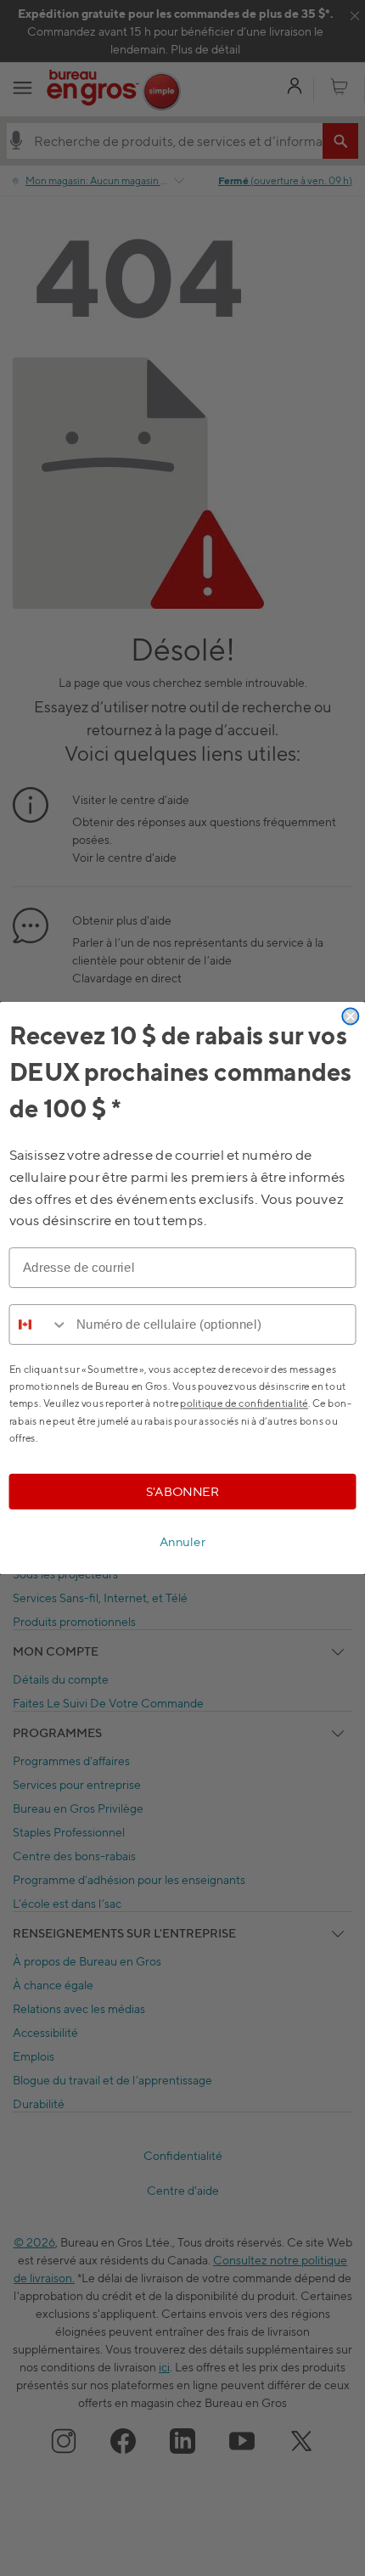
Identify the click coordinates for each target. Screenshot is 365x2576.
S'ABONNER (183, 1491)
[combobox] (39, 1325)
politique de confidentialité (244, 1403)
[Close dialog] (350, 1016)
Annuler (182, 1542)
